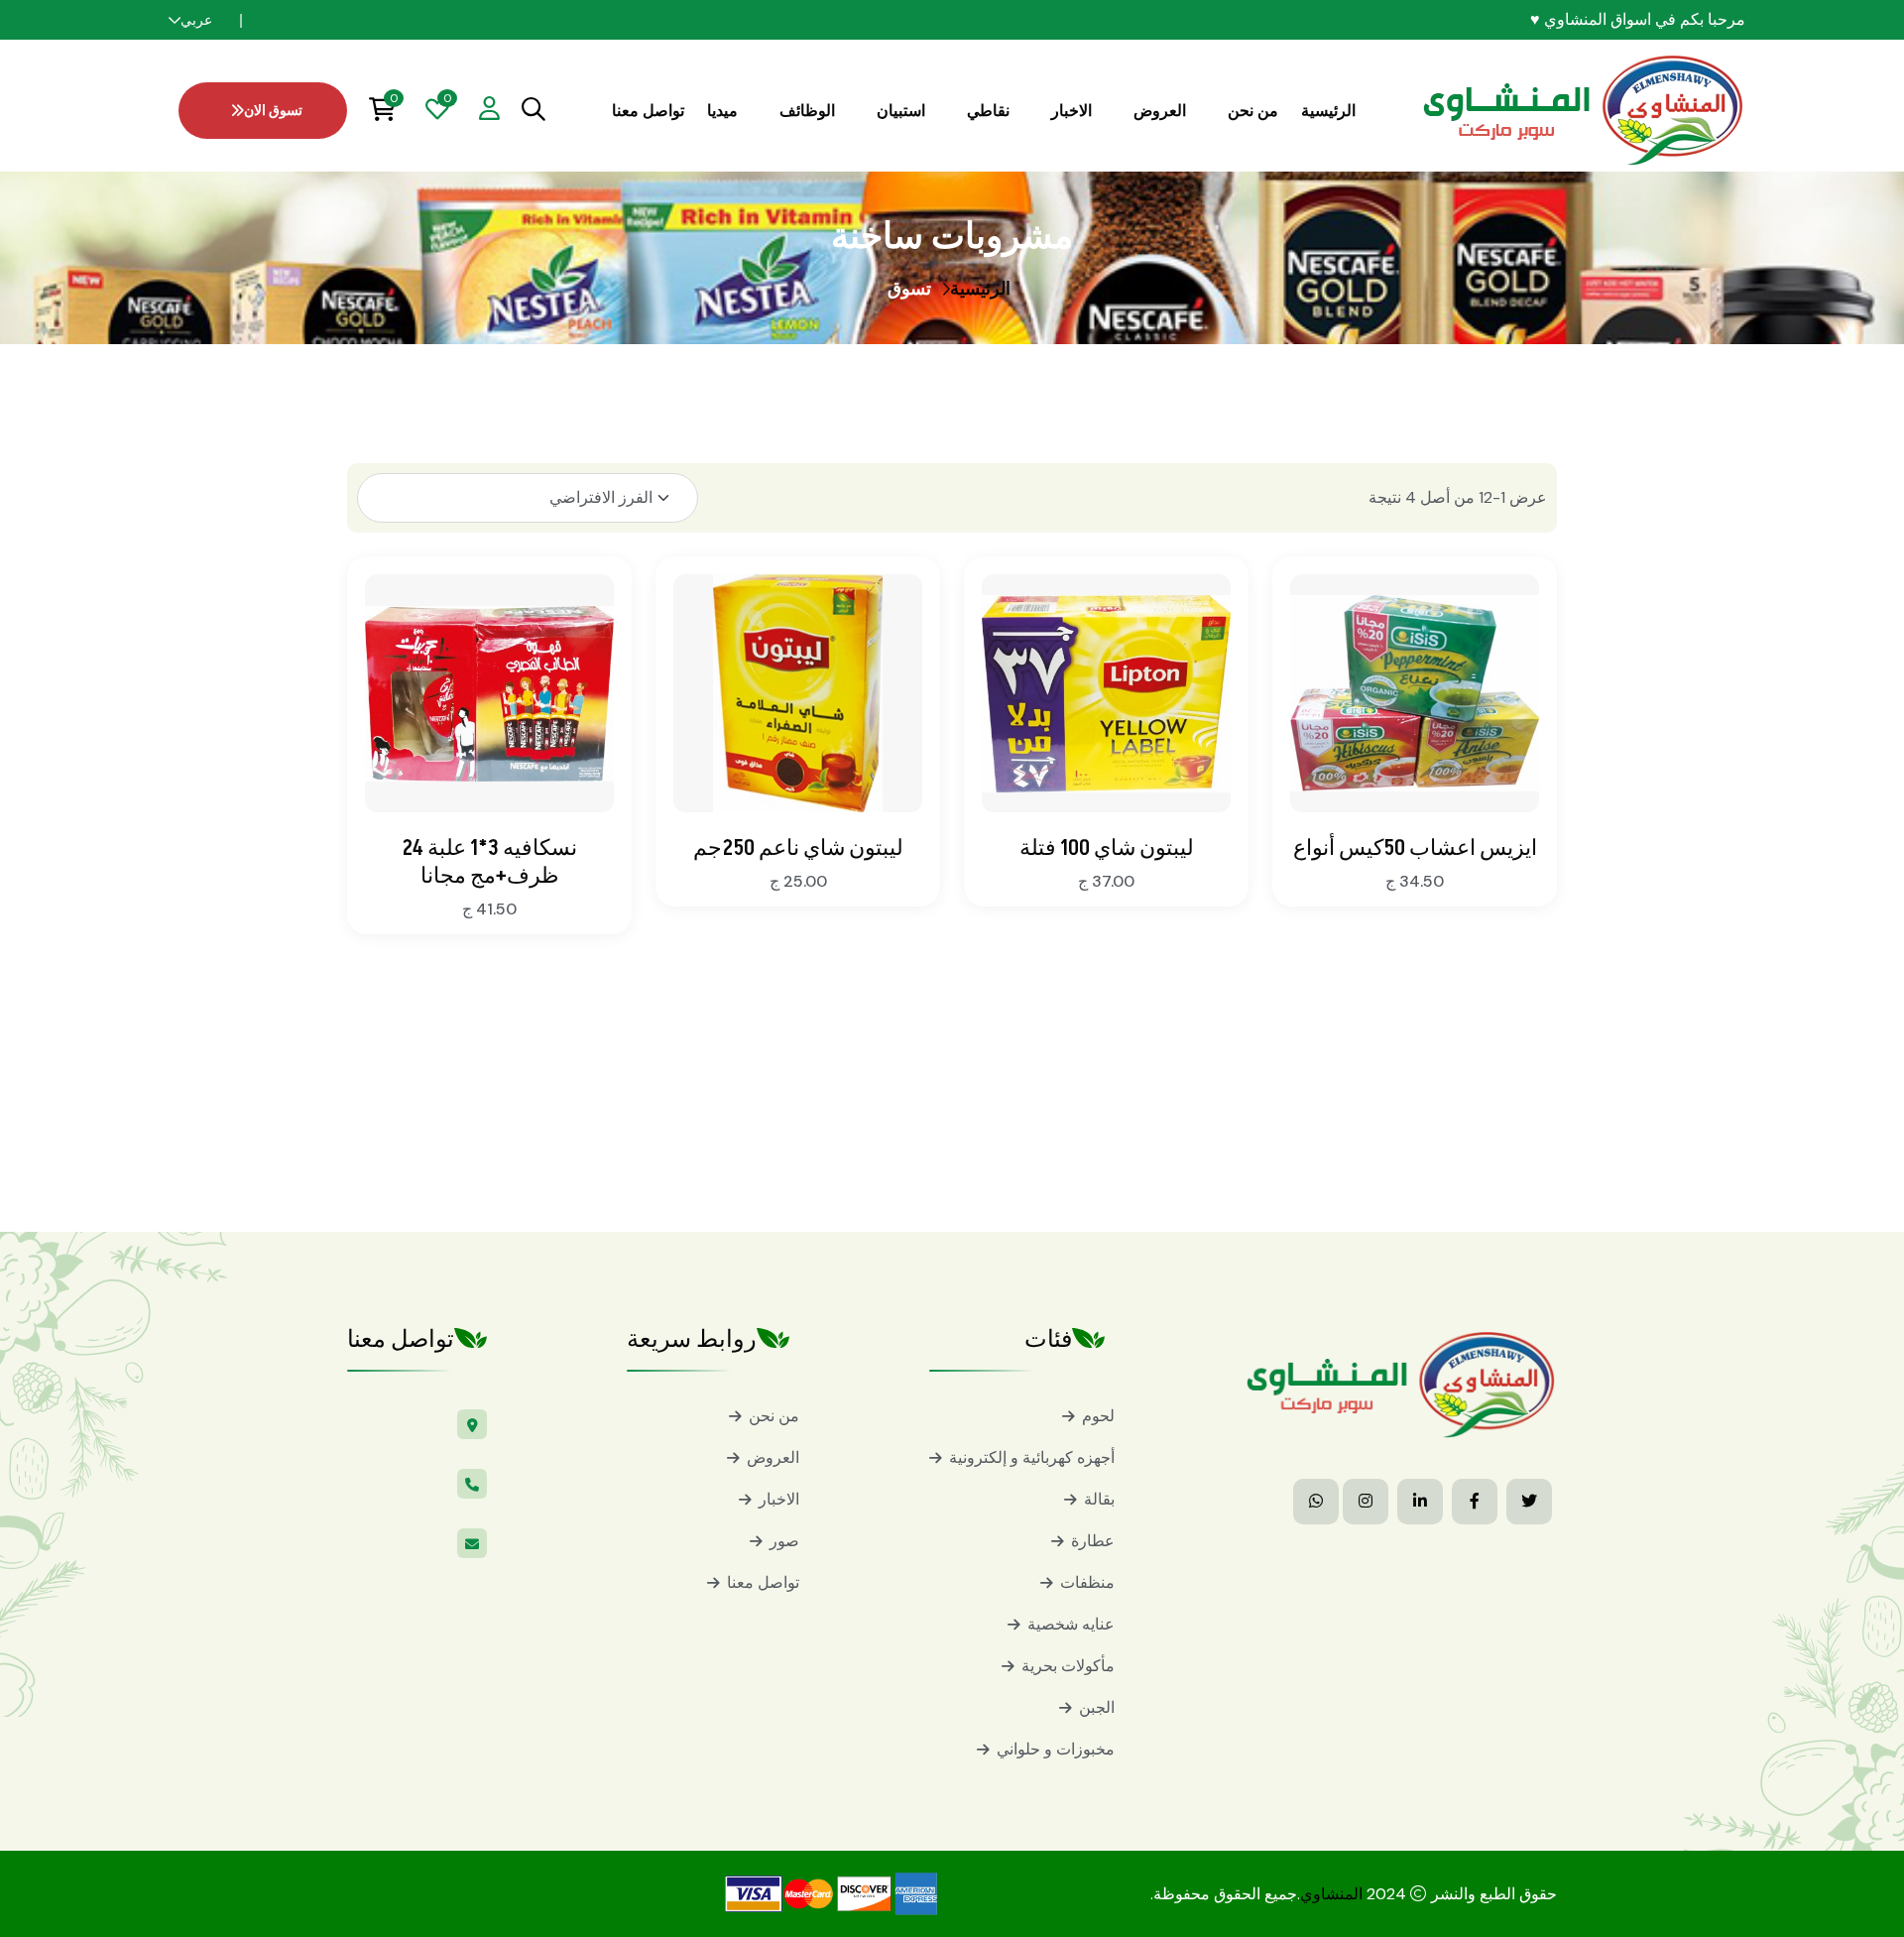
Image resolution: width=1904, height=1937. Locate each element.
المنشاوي (1331, 1894)
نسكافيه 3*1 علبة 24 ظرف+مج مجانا (489, 862)
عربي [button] (196, 20)
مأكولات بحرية (1068, 1666)
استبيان (901, 111)
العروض (1160, 111)
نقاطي (988, 111)
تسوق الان (273, 110)
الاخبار (1071, 111)
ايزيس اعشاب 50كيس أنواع (1415, 848)
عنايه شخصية (1071, 1624)
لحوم (1098, 1416)
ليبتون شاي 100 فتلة (1107, 848)
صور (784, 1541)
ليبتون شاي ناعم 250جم (798, 848)
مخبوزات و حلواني (1056, 1749)
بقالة (1099, 1499)
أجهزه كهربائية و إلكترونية (1032, 1457)
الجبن (1097, 1707)
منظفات (1087, 1582)
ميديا (722, 111)
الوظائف (807, 111)
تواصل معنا (648, 111)
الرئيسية (1328, 111)
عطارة (1093, 1541)
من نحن (1253, 111)
